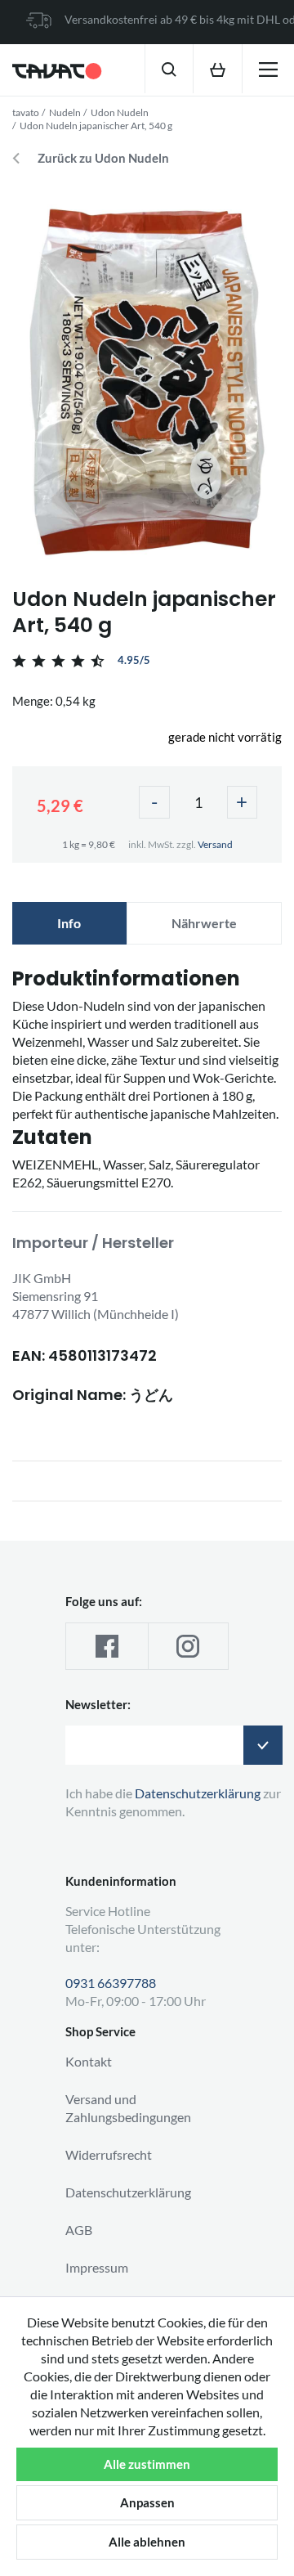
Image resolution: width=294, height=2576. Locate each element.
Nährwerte (204, 923)
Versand (215, 844)
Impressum (97, 2267)
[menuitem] (169, 69)
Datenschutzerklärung (128, 2192)
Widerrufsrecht (109, 2154)
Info (69, 923)
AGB (79, 2230)
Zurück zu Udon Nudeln (103, 158)
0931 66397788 (111, 1983)
